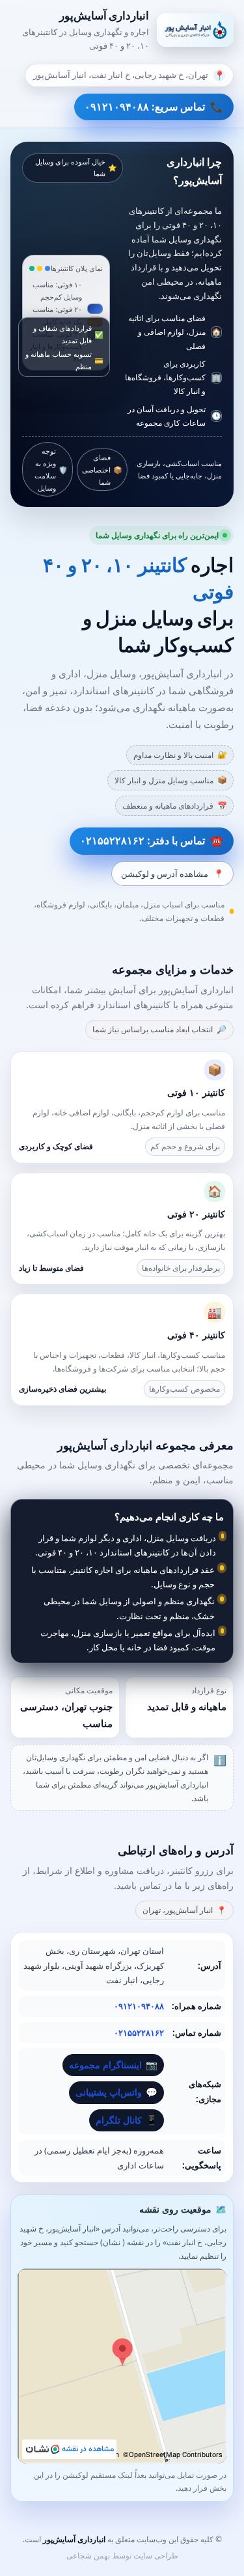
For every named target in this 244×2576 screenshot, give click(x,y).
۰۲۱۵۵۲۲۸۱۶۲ (139, 2033)
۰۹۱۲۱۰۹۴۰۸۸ (139, 2006)
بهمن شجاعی (88, 2556)
